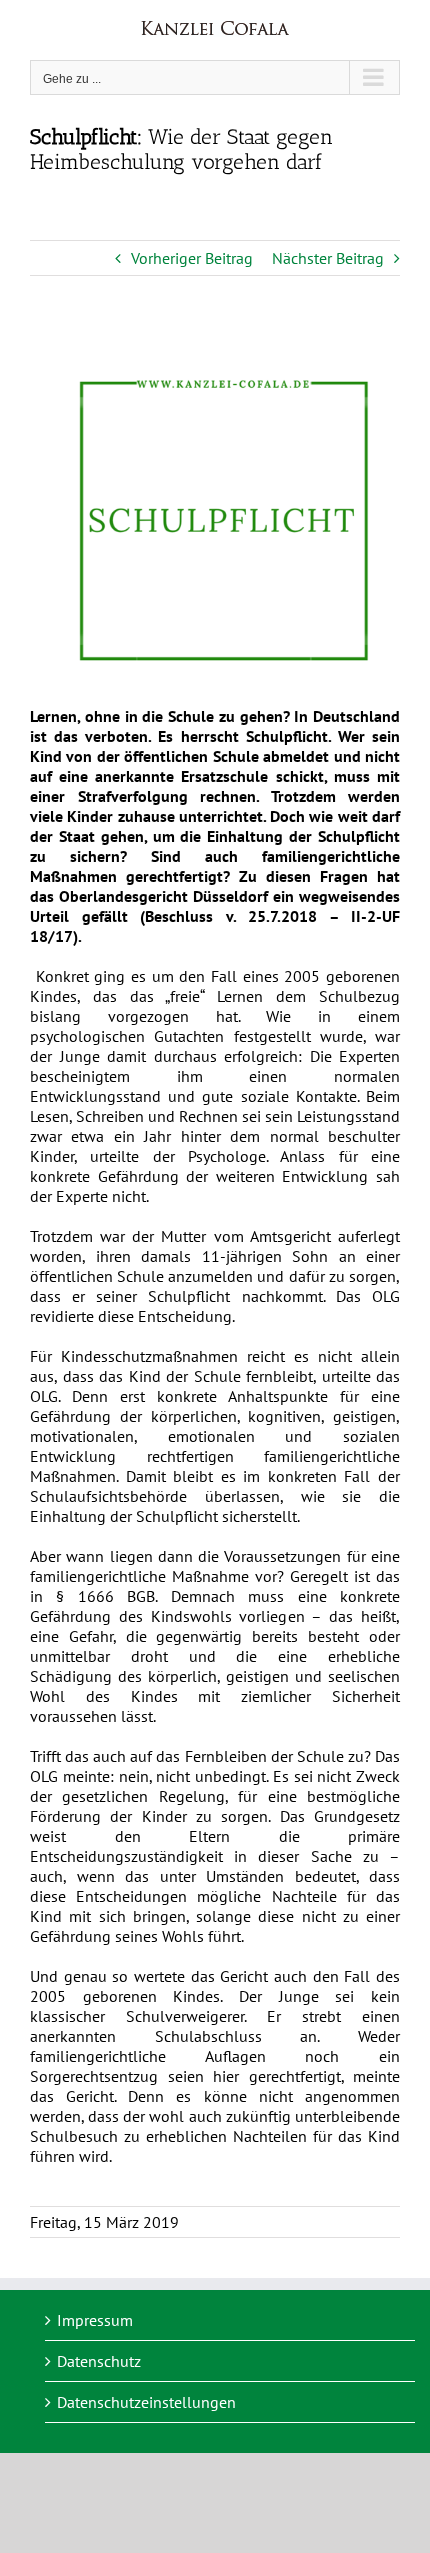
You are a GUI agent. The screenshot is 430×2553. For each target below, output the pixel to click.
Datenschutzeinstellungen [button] (146, 2402)
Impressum (95, 2320)
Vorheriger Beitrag (192, 258)
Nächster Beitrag (328, 258)
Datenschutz (99, 2361)
